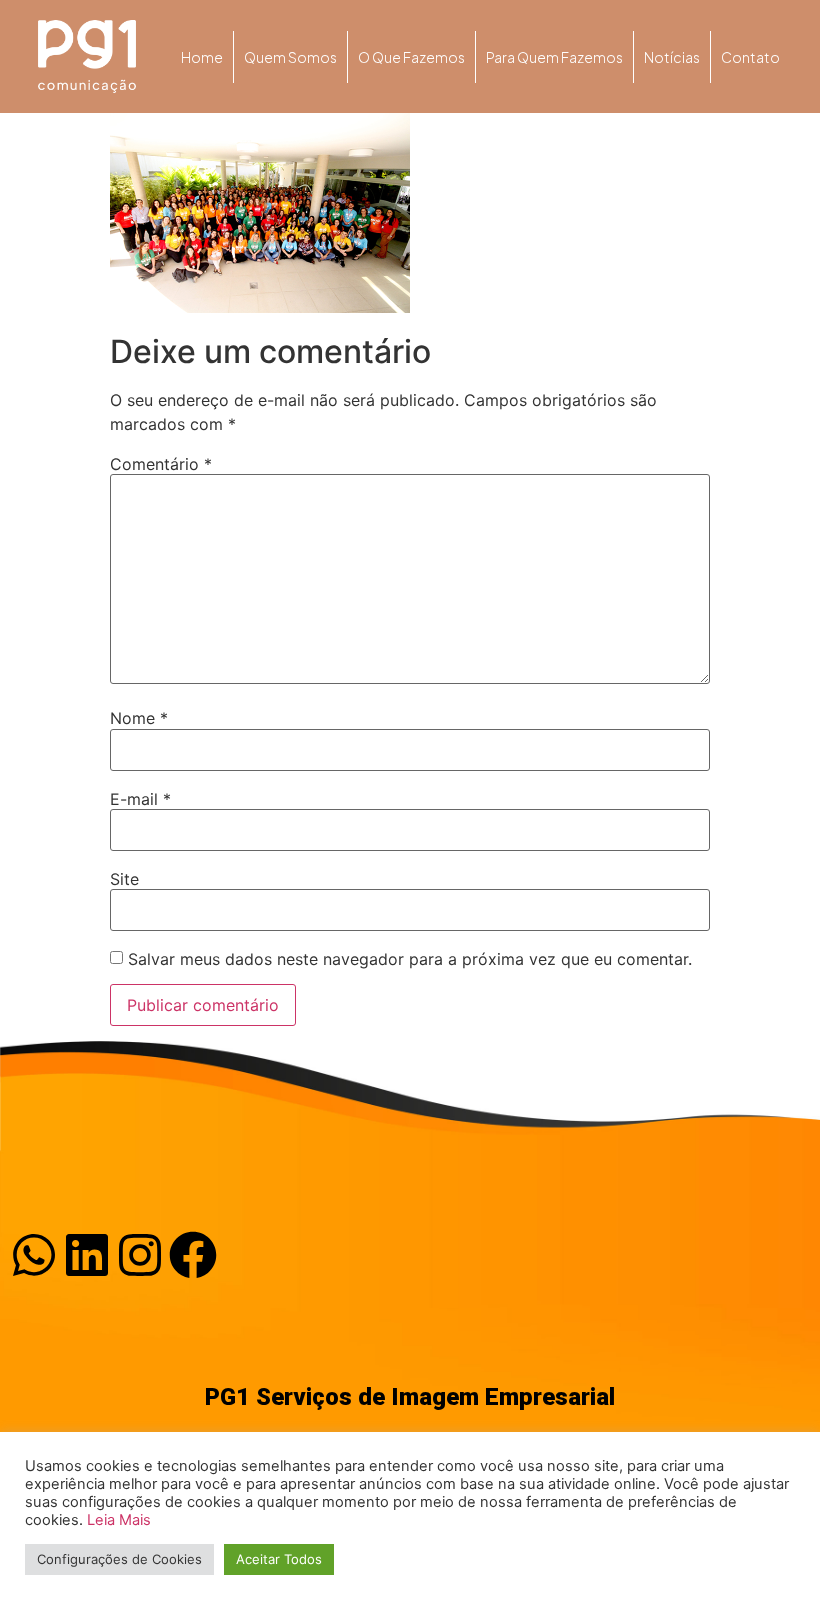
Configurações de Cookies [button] (119, 1559)
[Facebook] (193, 1255)
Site (124, 879)
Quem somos (290, 57)
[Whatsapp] (34, 1255)
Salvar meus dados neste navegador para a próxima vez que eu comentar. (410, 959)
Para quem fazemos (554, 57)
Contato (750, 57)
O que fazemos (411, 57)
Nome (139, 718)
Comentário (161, 464)
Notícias (672, 57)
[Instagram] (140, 1255)
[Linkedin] (87, 1255)
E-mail (140, 799)
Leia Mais (119, 1520)
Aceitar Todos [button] (279, 1559)
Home (202, 57)
